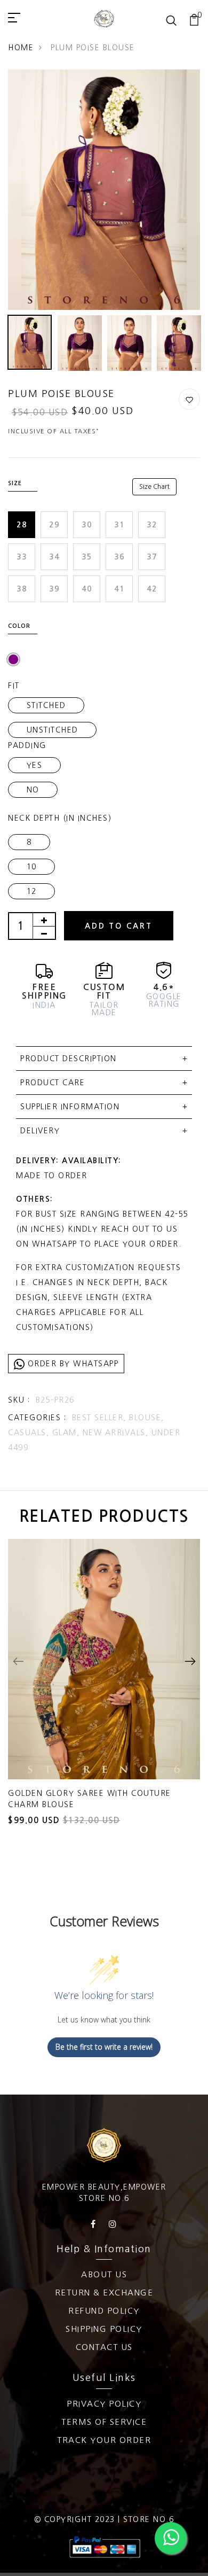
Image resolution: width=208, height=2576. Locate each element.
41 (119, 589)
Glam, (67, 1433)
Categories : (37, 1418)
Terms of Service (104, 2422)
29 (54, 525)
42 (152, 589)
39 (54, 589)
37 (152, 557)
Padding (27, 745)
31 (119, 525)
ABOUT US (104, 2274)
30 (87, 525)
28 (22, 525)
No (33, 790)
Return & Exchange (104, 2293)
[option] (104, 190)
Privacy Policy (104, 2404)
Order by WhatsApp (71, 1364)
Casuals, (30, 1433)
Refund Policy (104, 2311)
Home (21, 48)
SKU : (19, 1400)
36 (119, 557)
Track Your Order (104, 2440)
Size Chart (154, 487)
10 (32, 867)
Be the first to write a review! (104, 2047)
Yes (35, 765)
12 (32, 891)
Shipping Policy (104, 2329)
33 (22, 557)
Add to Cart (119, 926)
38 (22, 589)
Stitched (46, 705)
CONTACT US (104, 2347)
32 (152, 525)
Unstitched (53, 730)
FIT (14, 686)
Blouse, (147, 1418)
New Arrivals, (117, 1433)
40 (87, 589)
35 (87, 557)
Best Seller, (101, 1418)
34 (54, 557)
